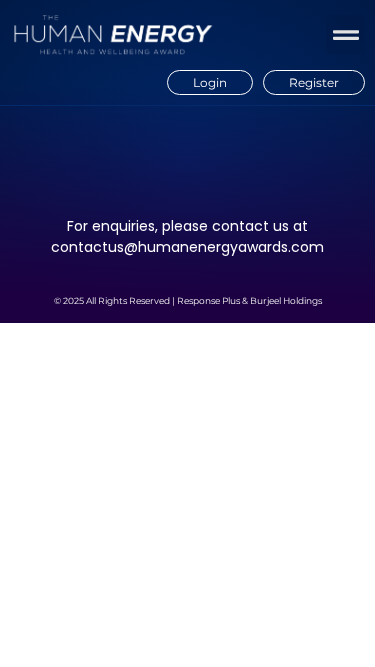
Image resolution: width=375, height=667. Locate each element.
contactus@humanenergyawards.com (187, 247)
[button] (345, 34)
